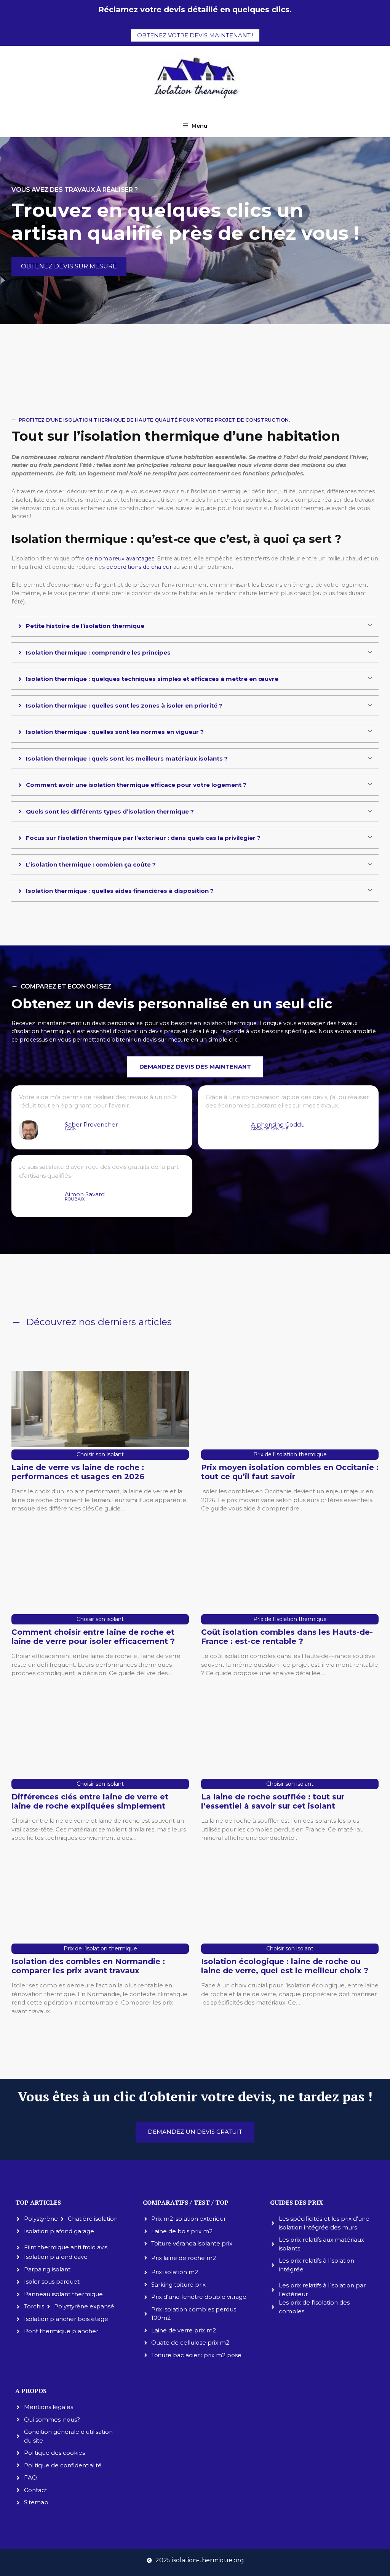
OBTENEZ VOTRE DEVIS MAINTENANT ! (195, 35)
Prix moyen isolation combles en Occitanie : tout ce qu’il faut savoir (290, 1472)
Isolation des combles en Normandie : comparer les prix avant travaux (88, 1966)
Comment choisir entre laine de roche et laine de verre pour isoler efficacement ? (93, 1637)
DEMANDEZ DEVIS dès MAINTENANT (195, 1067)
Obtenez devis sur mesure (69, 266)
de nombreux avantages (120, 559)
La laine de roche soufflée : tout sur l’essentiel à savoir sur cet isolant (273, 1801)
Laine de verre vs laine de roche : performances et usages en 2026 (78, 1472)
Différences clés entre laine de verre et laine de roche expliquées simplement (90, 1801)
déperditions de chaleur (139, 567)
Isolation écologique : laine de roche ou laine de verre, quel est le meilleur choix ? (285, 1966)
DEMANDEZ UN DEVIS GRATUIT (195, 2132)
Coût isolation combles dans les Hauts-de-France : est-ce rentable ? (287, 1637)
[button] (195, 626)
